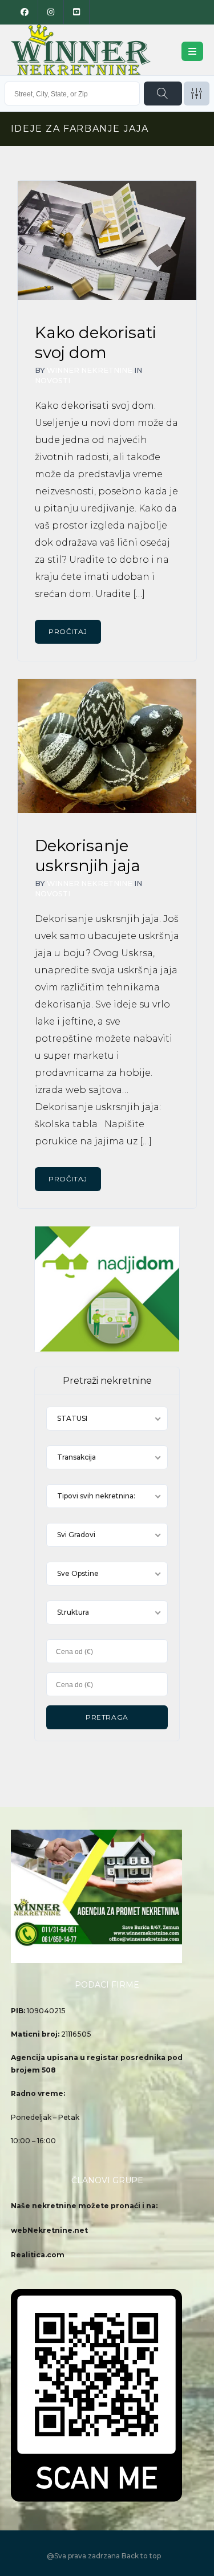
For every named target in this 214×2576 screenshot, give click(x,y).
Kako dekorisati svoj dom (96, 342)
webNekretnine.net (49, 2230)
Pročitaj (68, 631)
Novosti (53, 381)
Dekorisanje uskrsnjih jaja (88, 856)
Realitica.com (38, 2255)
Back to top (141, 2556)
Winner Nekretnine (90, 370)
